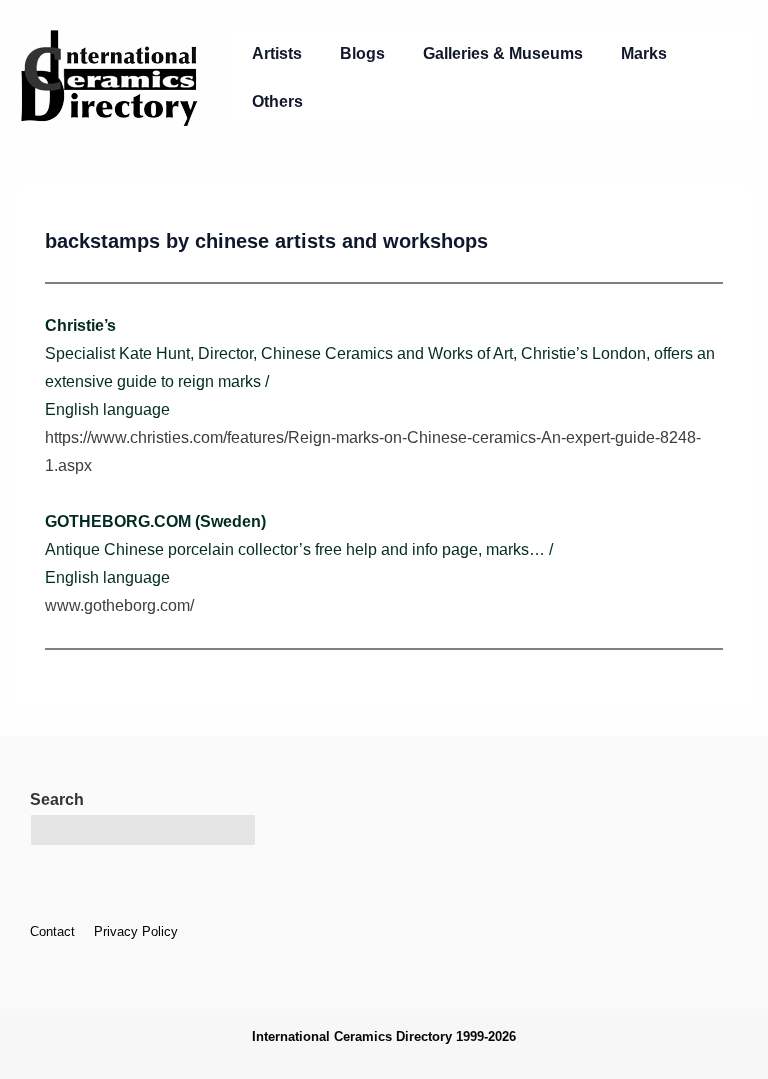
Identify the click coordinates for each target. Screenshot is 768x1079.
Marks (644, 53)
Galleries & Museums (503, 53)
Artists (277, 53)
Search (57, 799)
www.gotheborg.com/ (119, 605)
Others (277, 101)
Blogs (362, 53)
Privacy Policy (136, 931)
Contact (52, 931)
